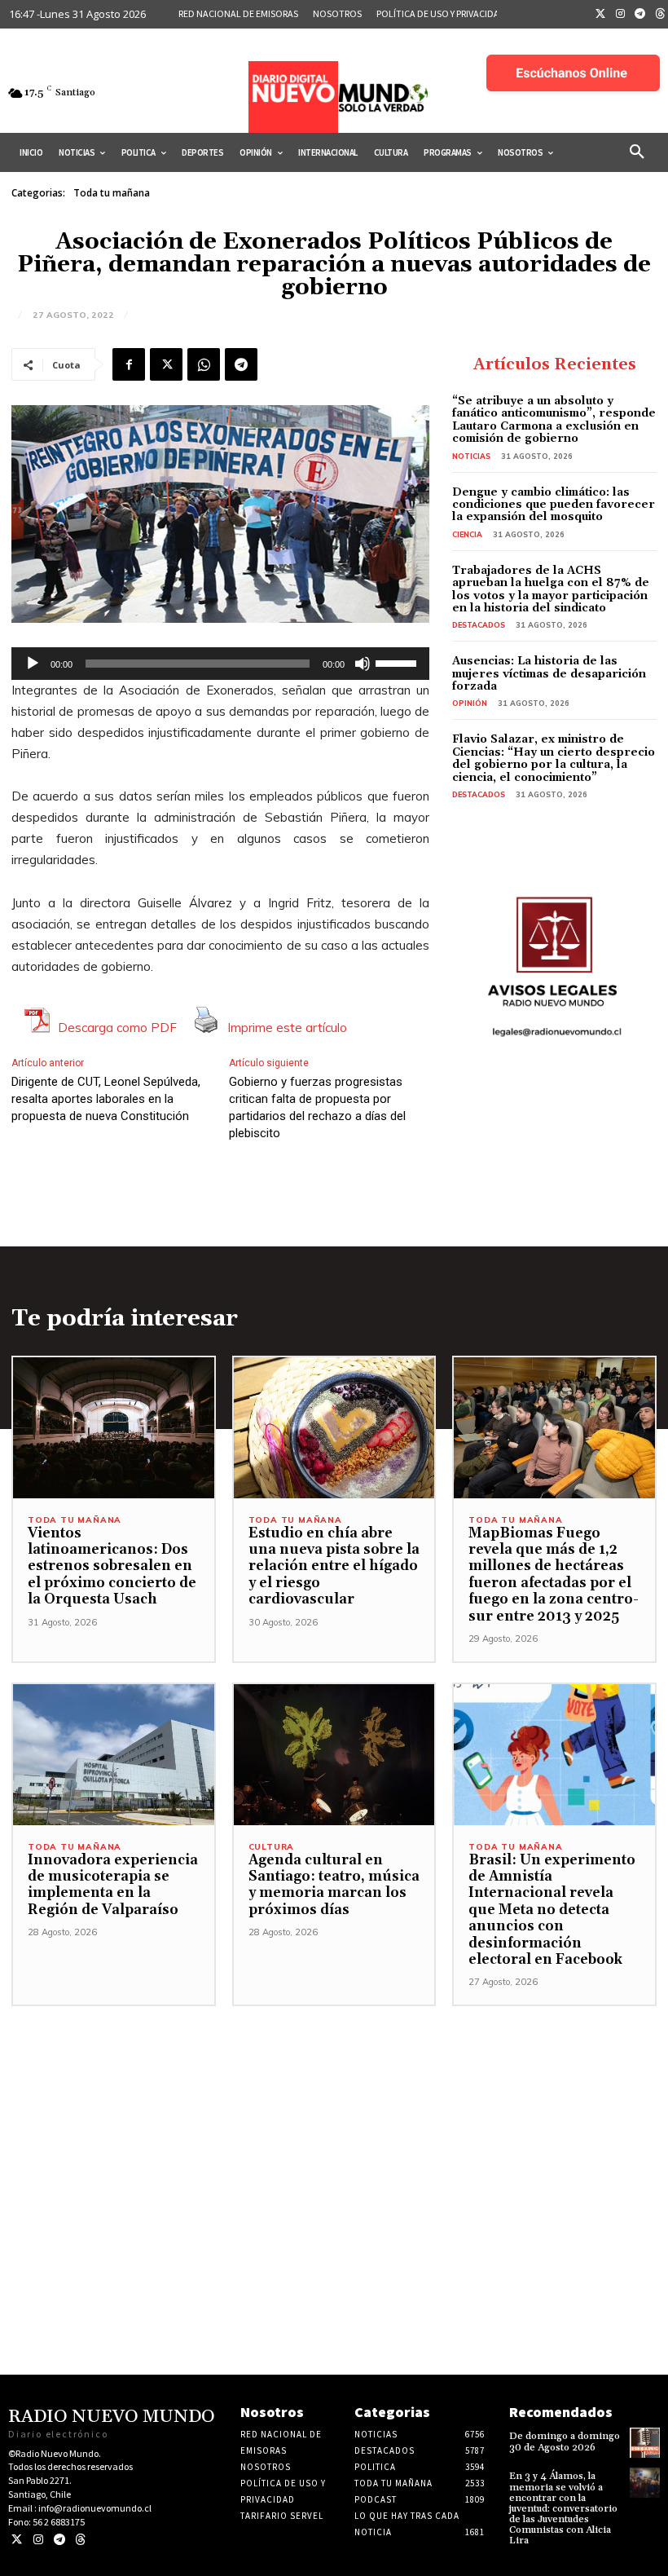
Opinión (470, 703)
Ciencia (467, 534)
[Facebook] (129, 364)
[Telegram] (640, 15)
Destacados (479, 625)
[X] (166, 364)
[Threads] (80, 2540)
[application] (220, 664)
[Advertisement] (334, 2120)
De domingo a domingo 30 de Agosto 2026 (565, 2441)
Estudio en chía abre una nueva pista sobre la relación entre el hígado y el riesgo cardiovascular (334, 1567)
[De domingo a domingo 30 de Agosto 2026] (645, 2443)
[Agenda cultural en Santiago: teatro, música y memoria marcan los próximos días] (334, 1755)
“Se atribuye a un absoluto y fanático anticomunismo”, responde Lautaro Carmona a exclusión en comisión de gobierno (554, 420)
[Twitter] (600, 15)
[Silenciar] (363, 664)
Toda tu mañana (112, 193)
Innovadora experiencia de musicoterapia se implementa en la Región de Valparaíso (113, 1885)
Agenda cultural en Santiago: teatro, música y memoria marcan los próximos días (334, 1885)
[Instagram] (621, 15)
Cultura (272, 1847)
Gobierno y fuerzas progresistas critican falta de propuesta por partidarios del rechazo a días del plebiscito (317, 1107)
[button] (637, 152)
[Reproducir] (33, 664)
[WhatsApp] (204, 364)
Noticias (471, 456)
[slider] (398, 662)
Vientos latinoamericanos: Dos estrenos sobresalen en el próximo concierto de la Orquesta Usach (112, 1567)
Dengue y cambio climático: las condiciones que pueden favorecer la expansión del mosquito (554, 505)
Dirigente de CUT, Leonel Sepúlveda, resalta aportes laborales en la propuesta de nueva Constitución (106, 1099)
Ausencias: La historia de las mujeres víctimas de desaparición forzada (549, 674)
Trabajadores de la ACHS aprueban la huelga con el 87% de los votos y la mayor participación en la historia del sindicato (551, 589)
